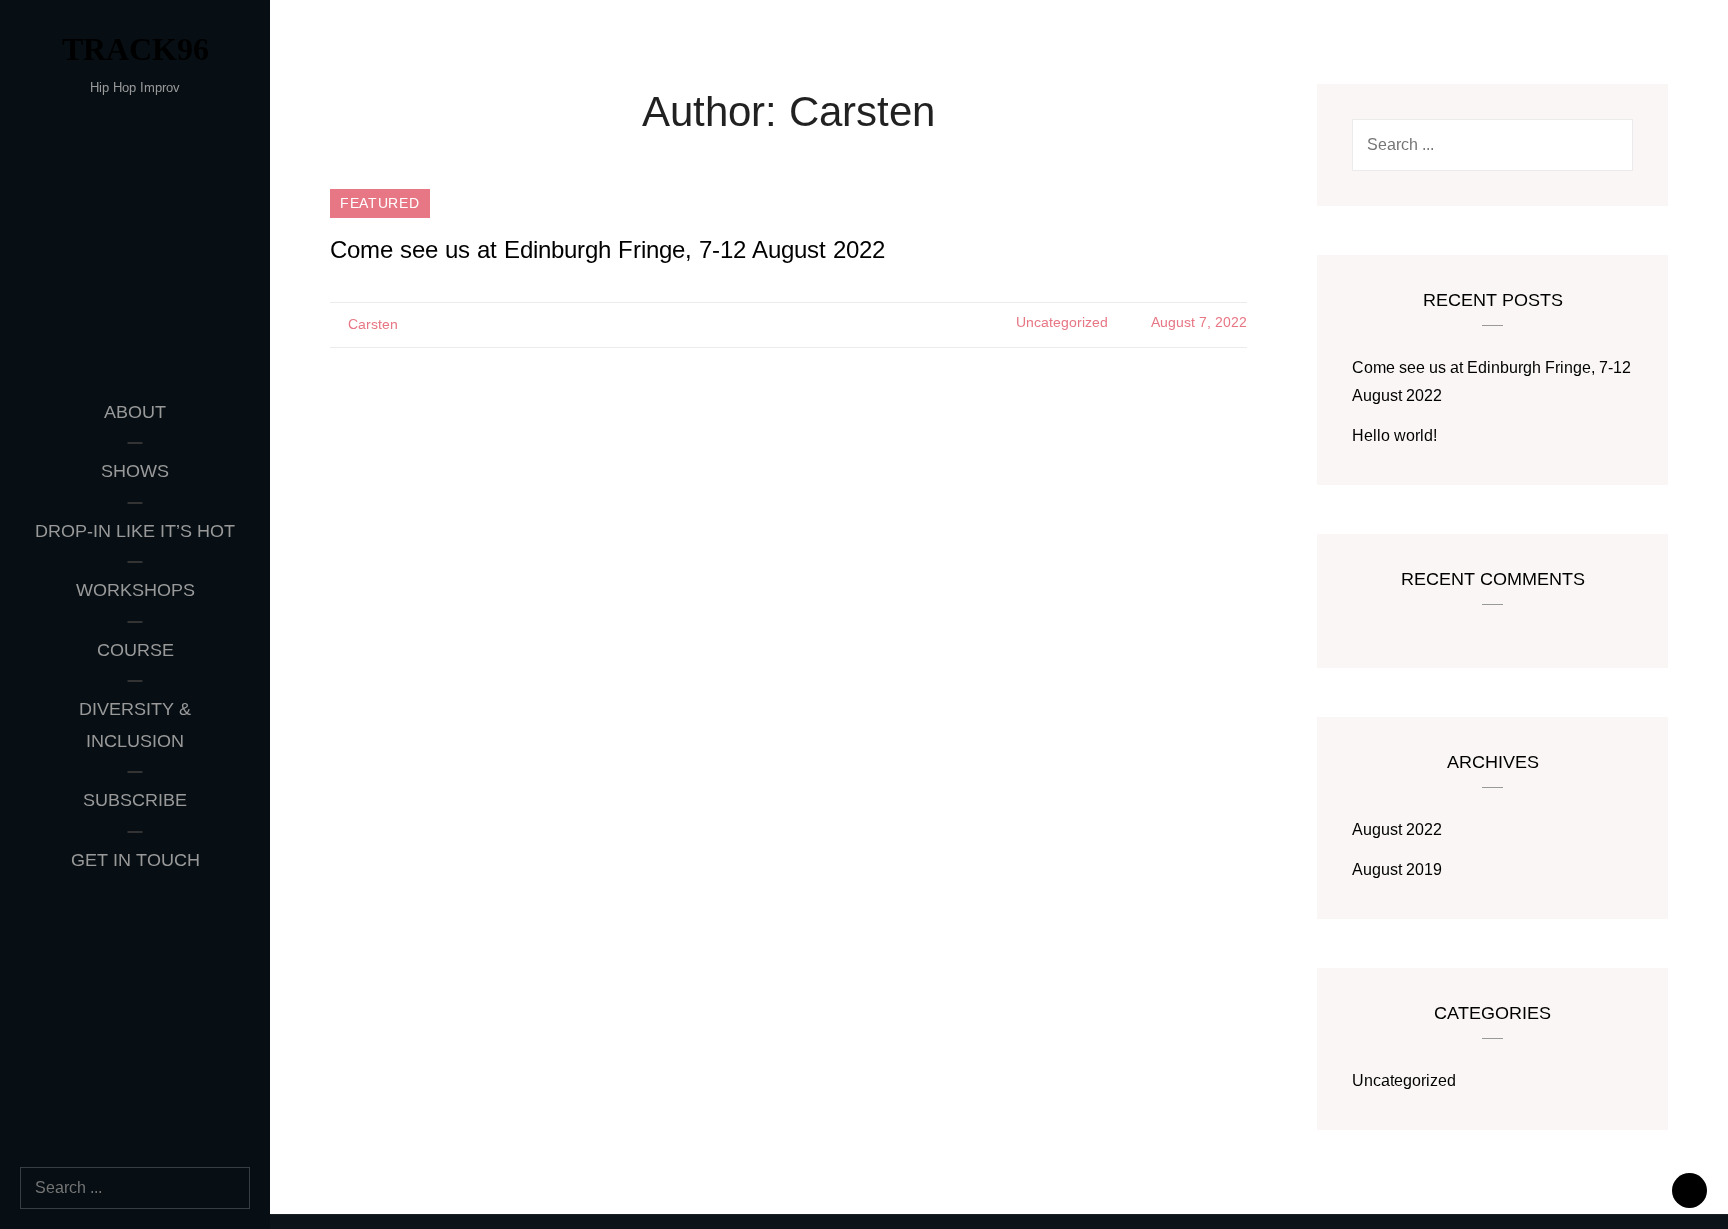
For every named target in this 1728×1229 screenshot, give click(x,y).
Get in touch (135, 860)
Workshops (135, 590)
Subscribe (135, 800)
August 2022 (1397, 829)
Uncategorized (1062, 322)
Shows (135, 471)
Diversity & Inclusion (135, 725)
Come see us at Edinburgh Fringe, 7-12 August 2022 (607, 249)
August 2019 (1397, 869)
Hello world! (1394, 435)
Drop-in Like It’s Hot (135, 531)
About (135, 412)
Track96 (135, 49)
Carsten (373, 324)
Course (135, 650)
